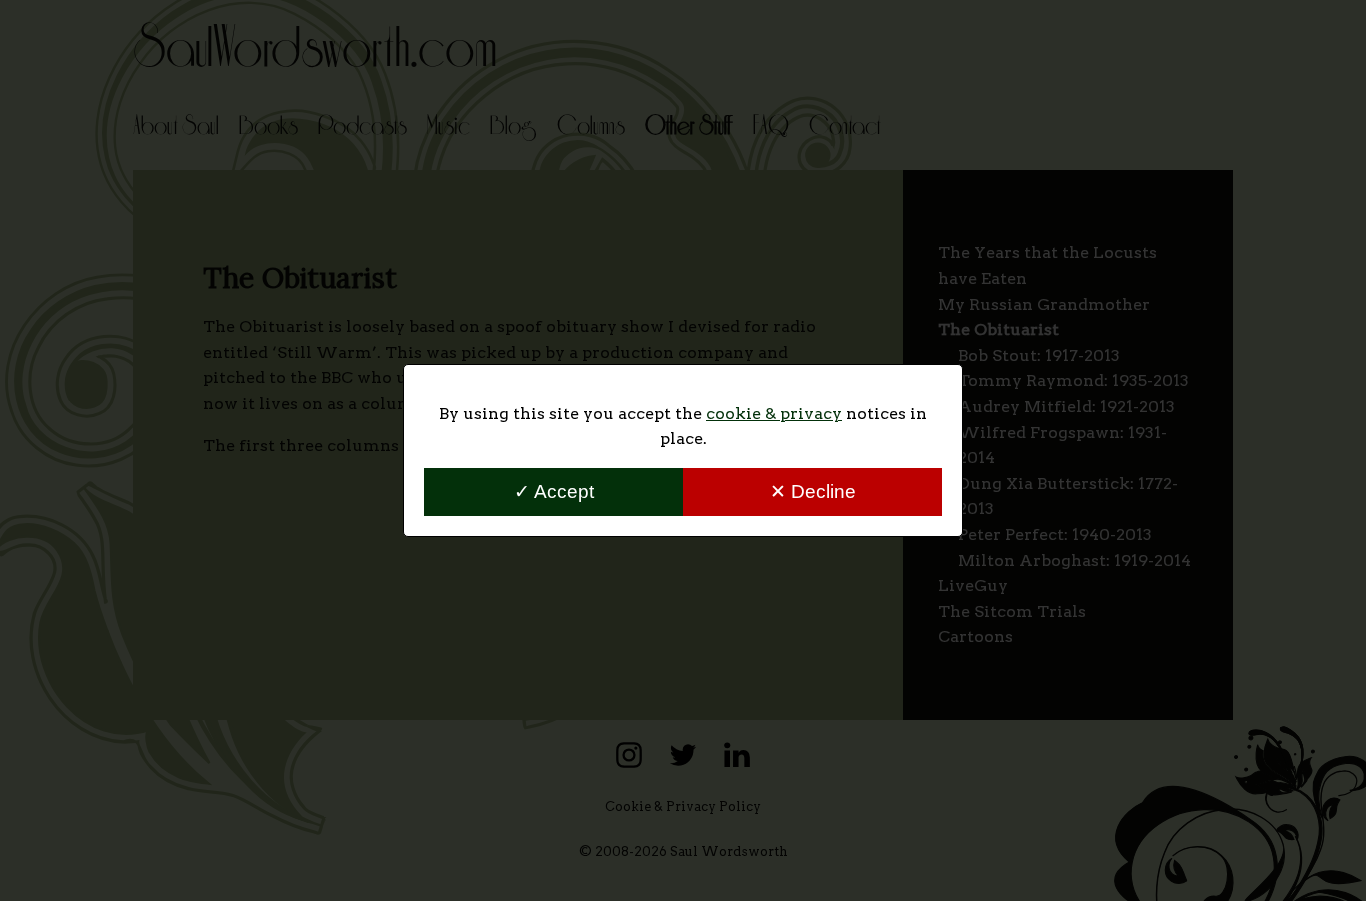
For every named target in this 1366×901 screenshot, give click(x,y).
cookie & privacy (774, 413)
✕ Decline (813, 491)
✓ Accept (554, 491)
